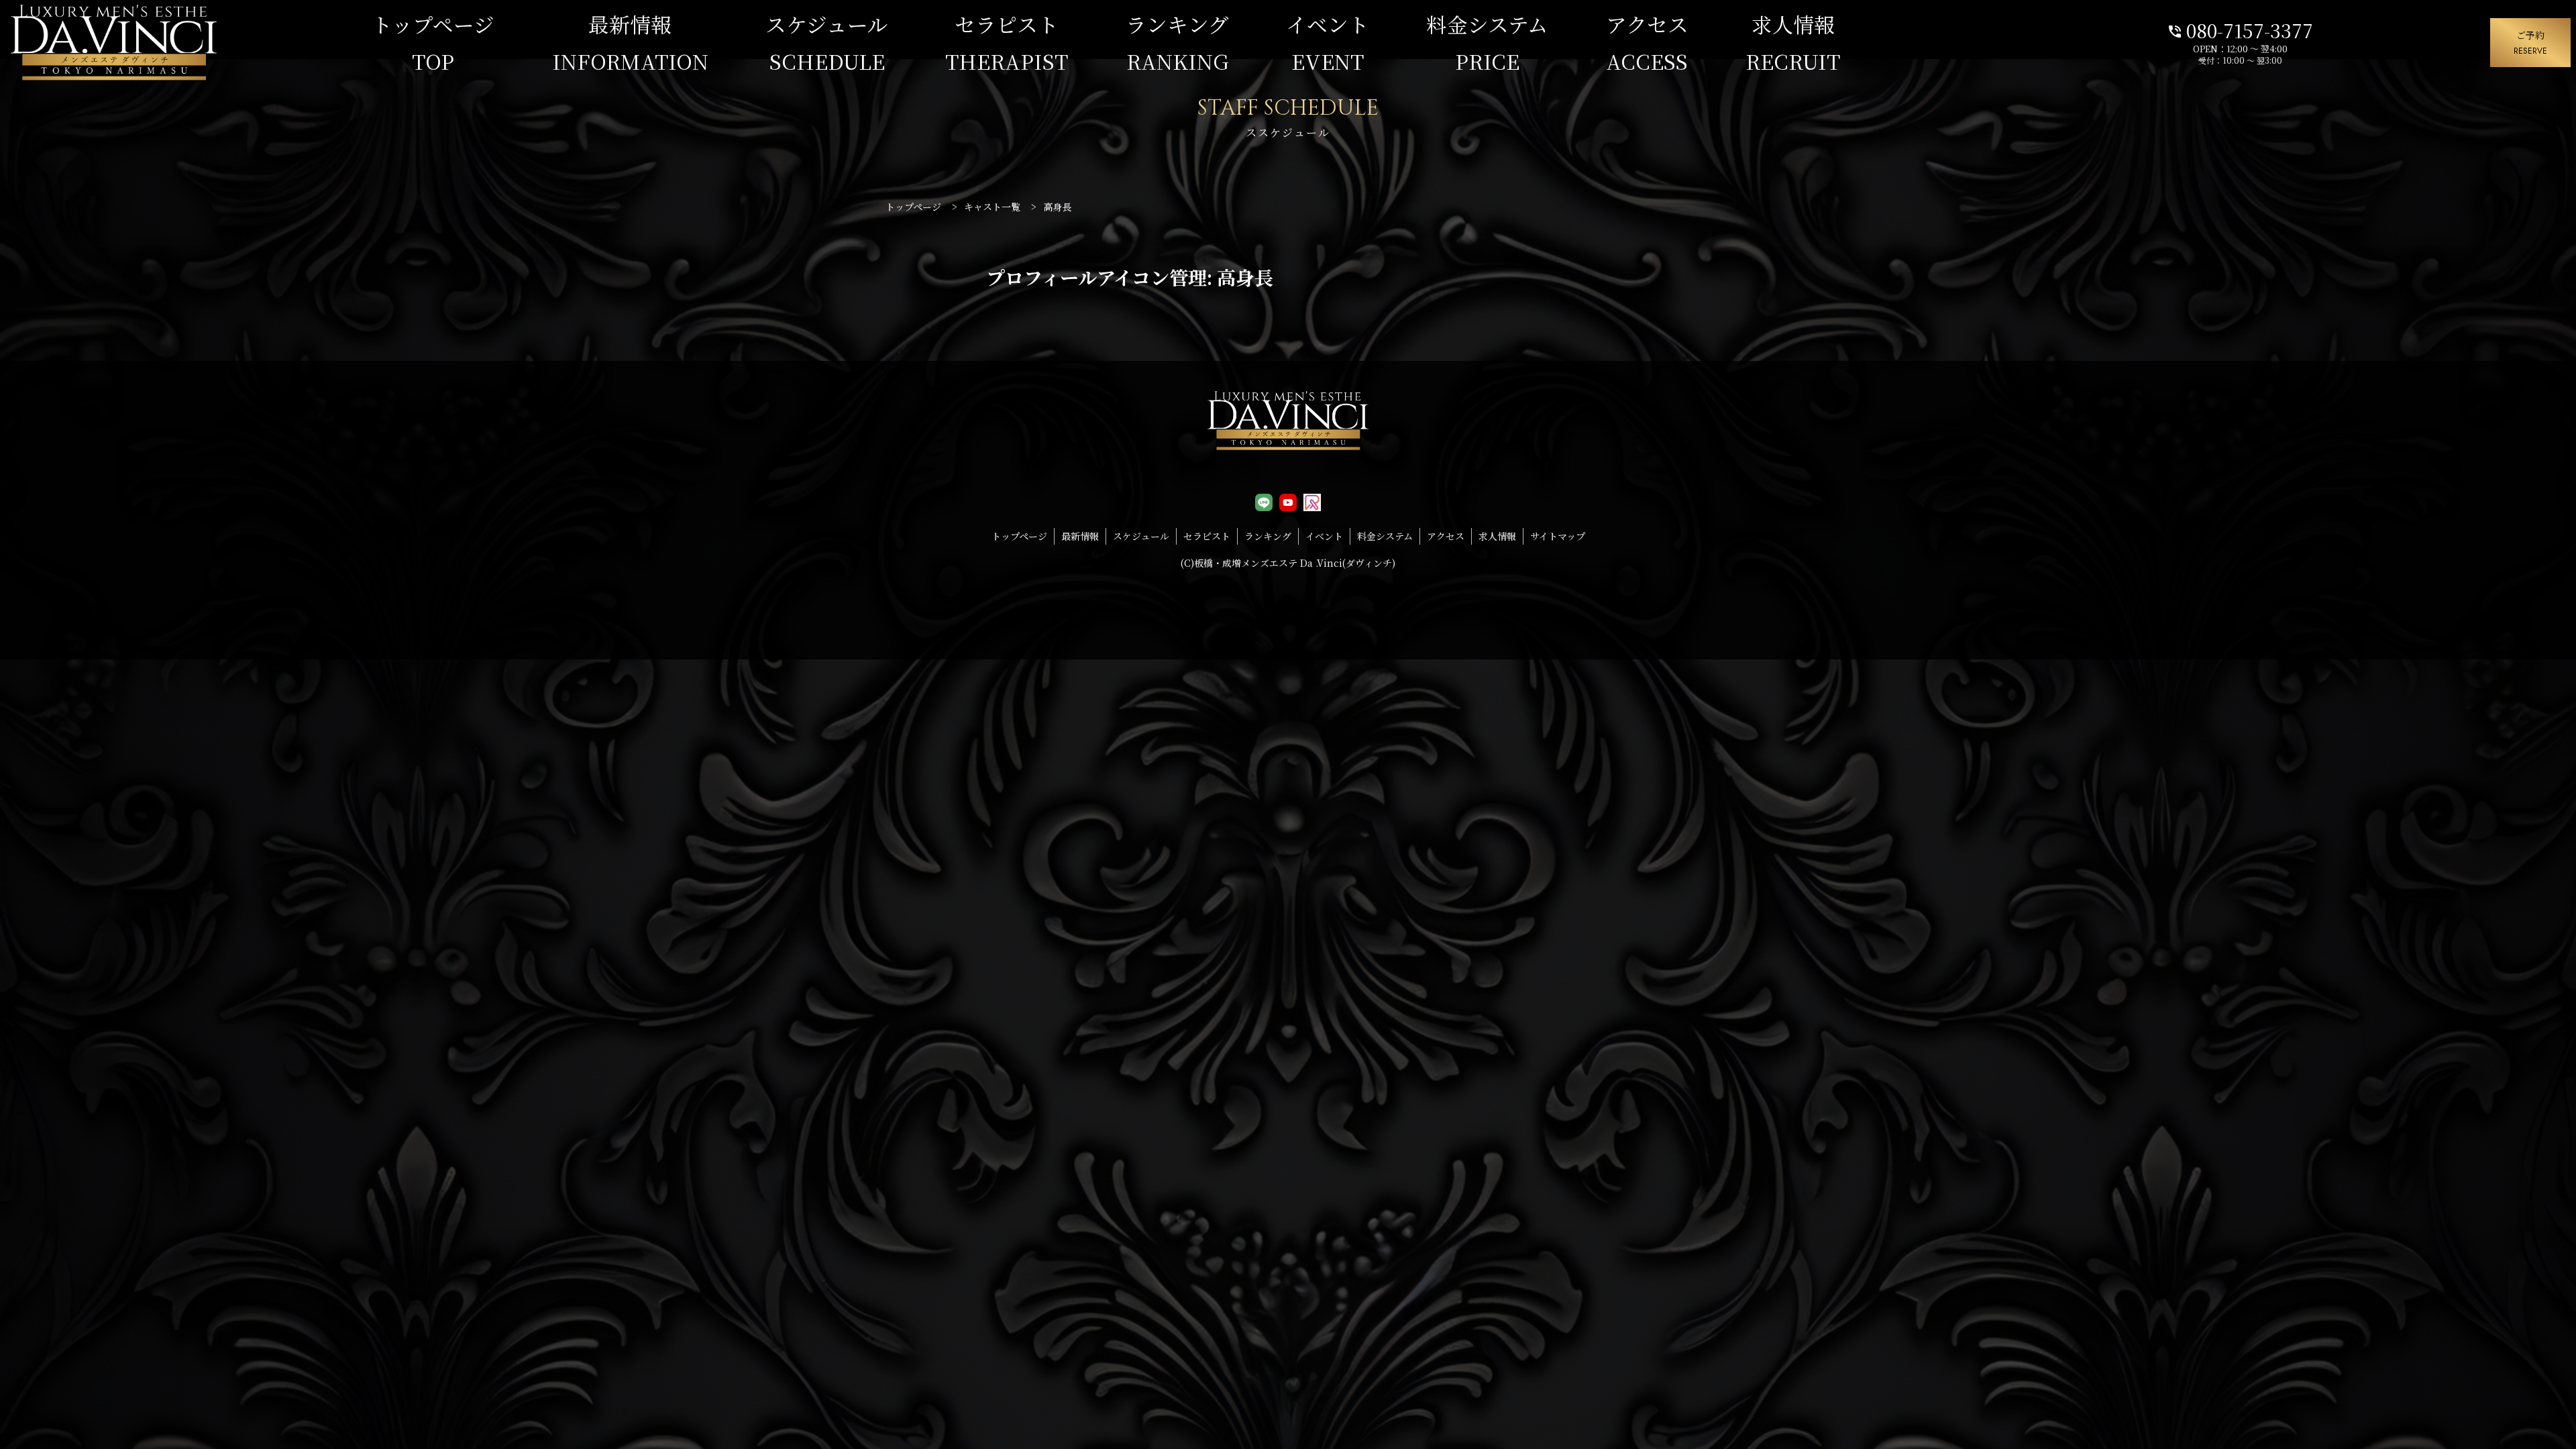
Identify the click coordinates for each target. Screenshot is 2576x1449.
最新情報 (630, 43)
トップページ (433, 43)
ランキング (1177, 43)
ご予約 (2530, 42)
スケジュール (827, 43)
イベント (1328, 43)
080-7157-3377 (2240, 29)
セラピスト (1007, 43)
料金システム (1487, 43)
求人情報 (1793, 43)
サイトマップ (1558, 536)
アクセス (1647, 43)
